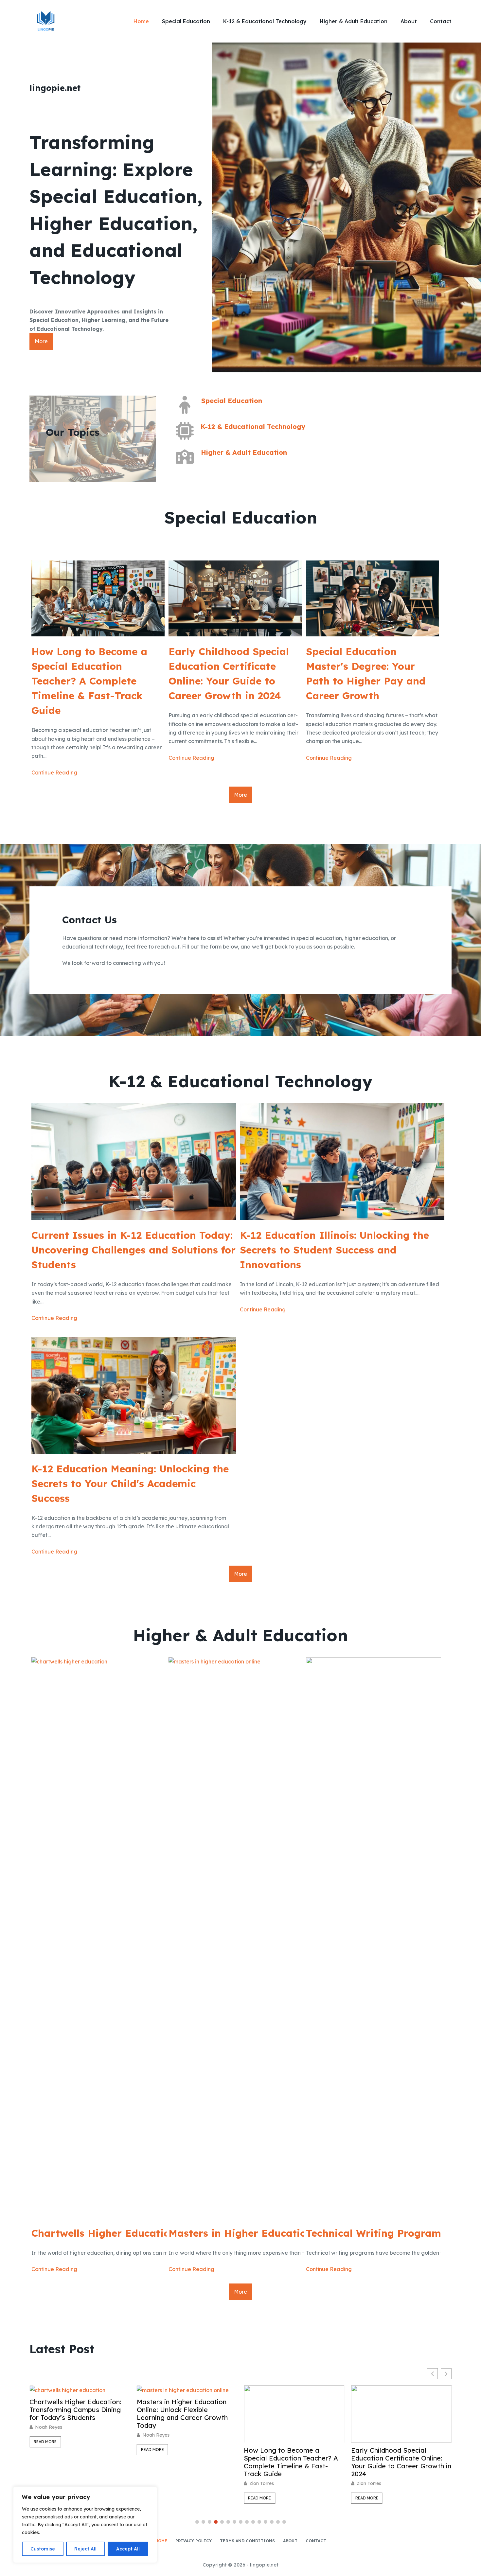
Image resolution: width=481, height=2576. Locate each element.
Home (141, 21)
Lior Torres (368, 2483)
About (409, 21)
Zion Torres (155, 2483)
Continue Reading (54, 773)
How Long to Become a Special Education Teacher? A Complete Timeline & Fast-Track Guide (89, 681)
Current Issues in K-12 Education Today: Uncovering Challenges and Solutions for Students (134, 1250)
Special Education (186, 21)
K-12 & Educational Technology (265, 21)
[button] (446, 2374)
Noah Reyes (49, 2435)
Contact (441, 21)
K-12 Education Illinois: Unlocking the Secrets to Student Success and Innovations (334, 1250)
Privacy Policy (194, 2541)
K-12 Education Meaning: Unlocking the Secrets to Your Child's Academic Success (130, 1483)
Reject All (85, 2549)
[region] (85, 2525)
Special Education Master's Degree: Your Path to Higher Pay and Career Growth (366, 674)
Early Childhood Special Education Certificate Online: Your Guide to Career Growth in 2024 (229, 674)
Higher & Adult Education (354, 21)
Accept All (128, 2549)
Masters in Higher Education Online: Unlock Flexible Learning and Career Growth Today (75, 2414)
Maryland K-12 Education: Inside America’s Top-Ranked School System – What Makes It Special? (398, 2462)
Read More (45, 2450)
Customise (43, 2549)
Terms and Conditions (247, 2541)
